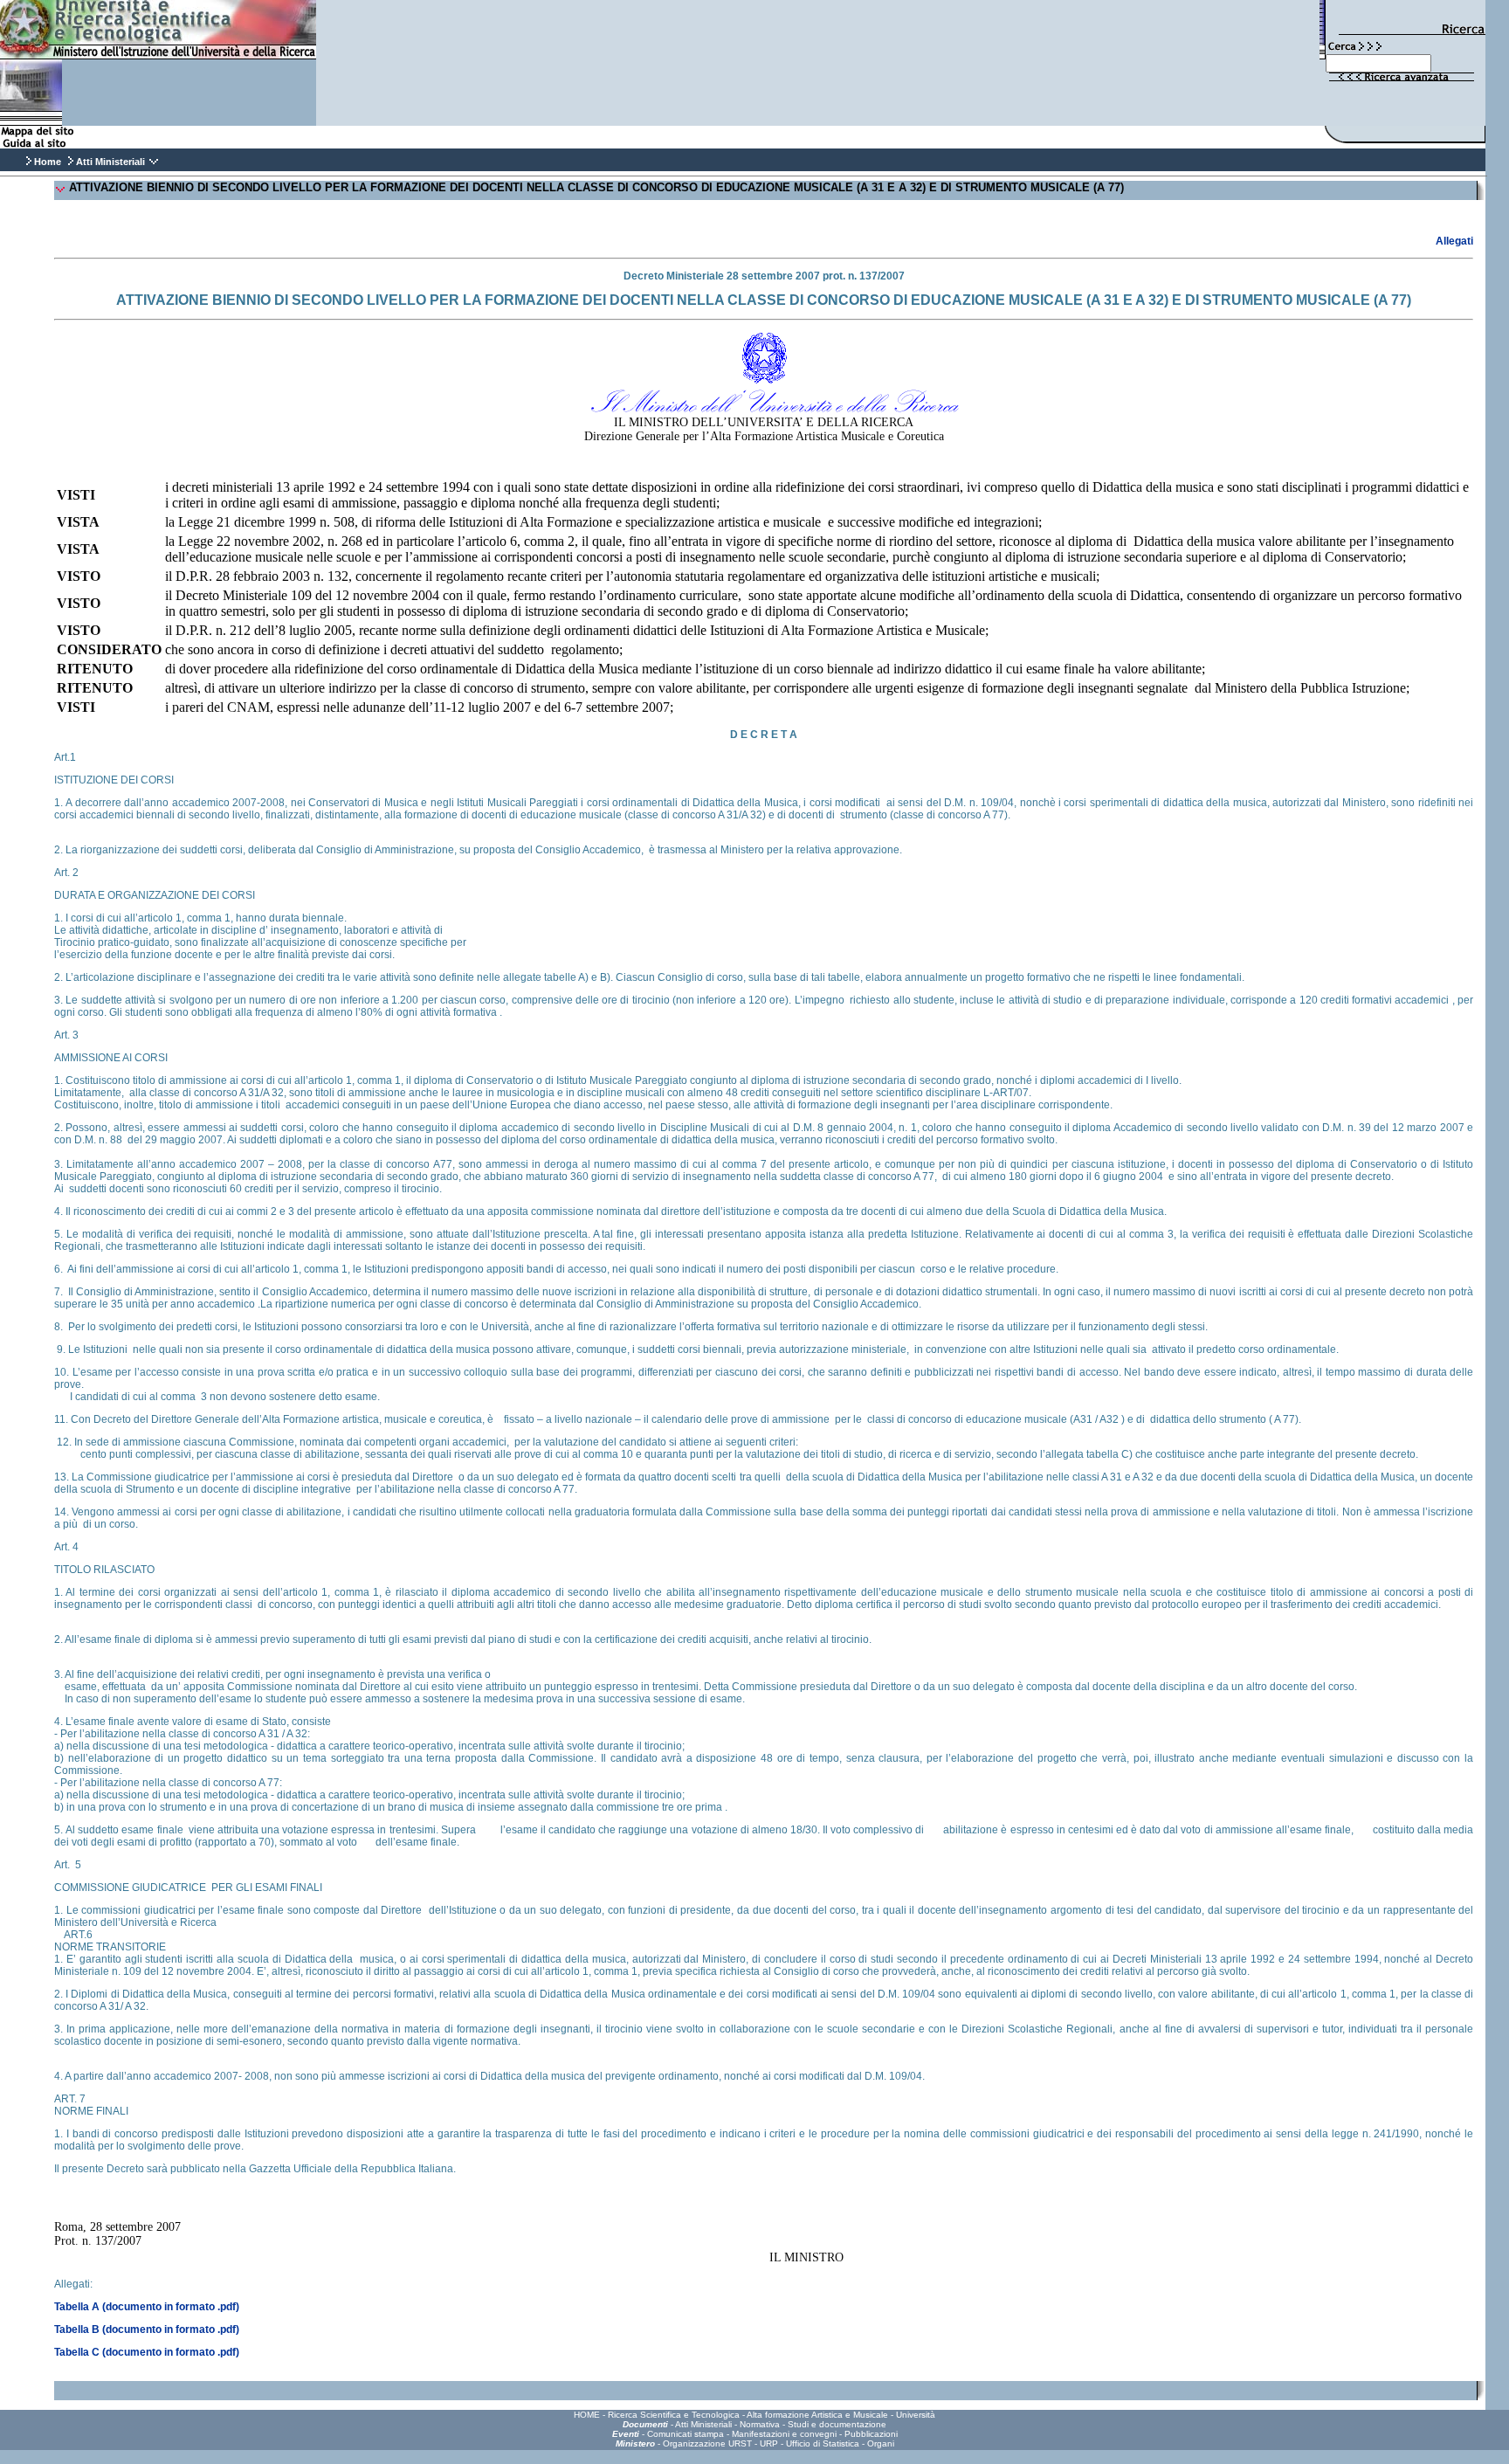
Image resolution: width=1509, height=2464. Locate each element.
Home (48, 162)
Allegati (1454, 241)
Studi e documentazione (837, 2424)
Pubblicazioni (871, 2434)
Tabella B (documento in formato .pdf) (147, 2329)
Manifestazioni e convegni (784, 2434)
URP (769, 2443)
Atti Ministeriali (703, 2424)
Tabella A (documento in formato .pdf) (147, 2307)
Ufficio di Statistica (823, 2443)
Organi (881, 2443)
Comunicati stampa (686, 2434)
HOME (587, 2415)
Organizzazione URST (707, 2443)
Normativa (760, 2424)
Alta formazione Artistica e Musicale (817, 2415)
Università (916, 2415)
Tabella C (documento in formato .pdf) (147, 2352)
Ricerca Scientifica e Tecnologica (674, 2415)
